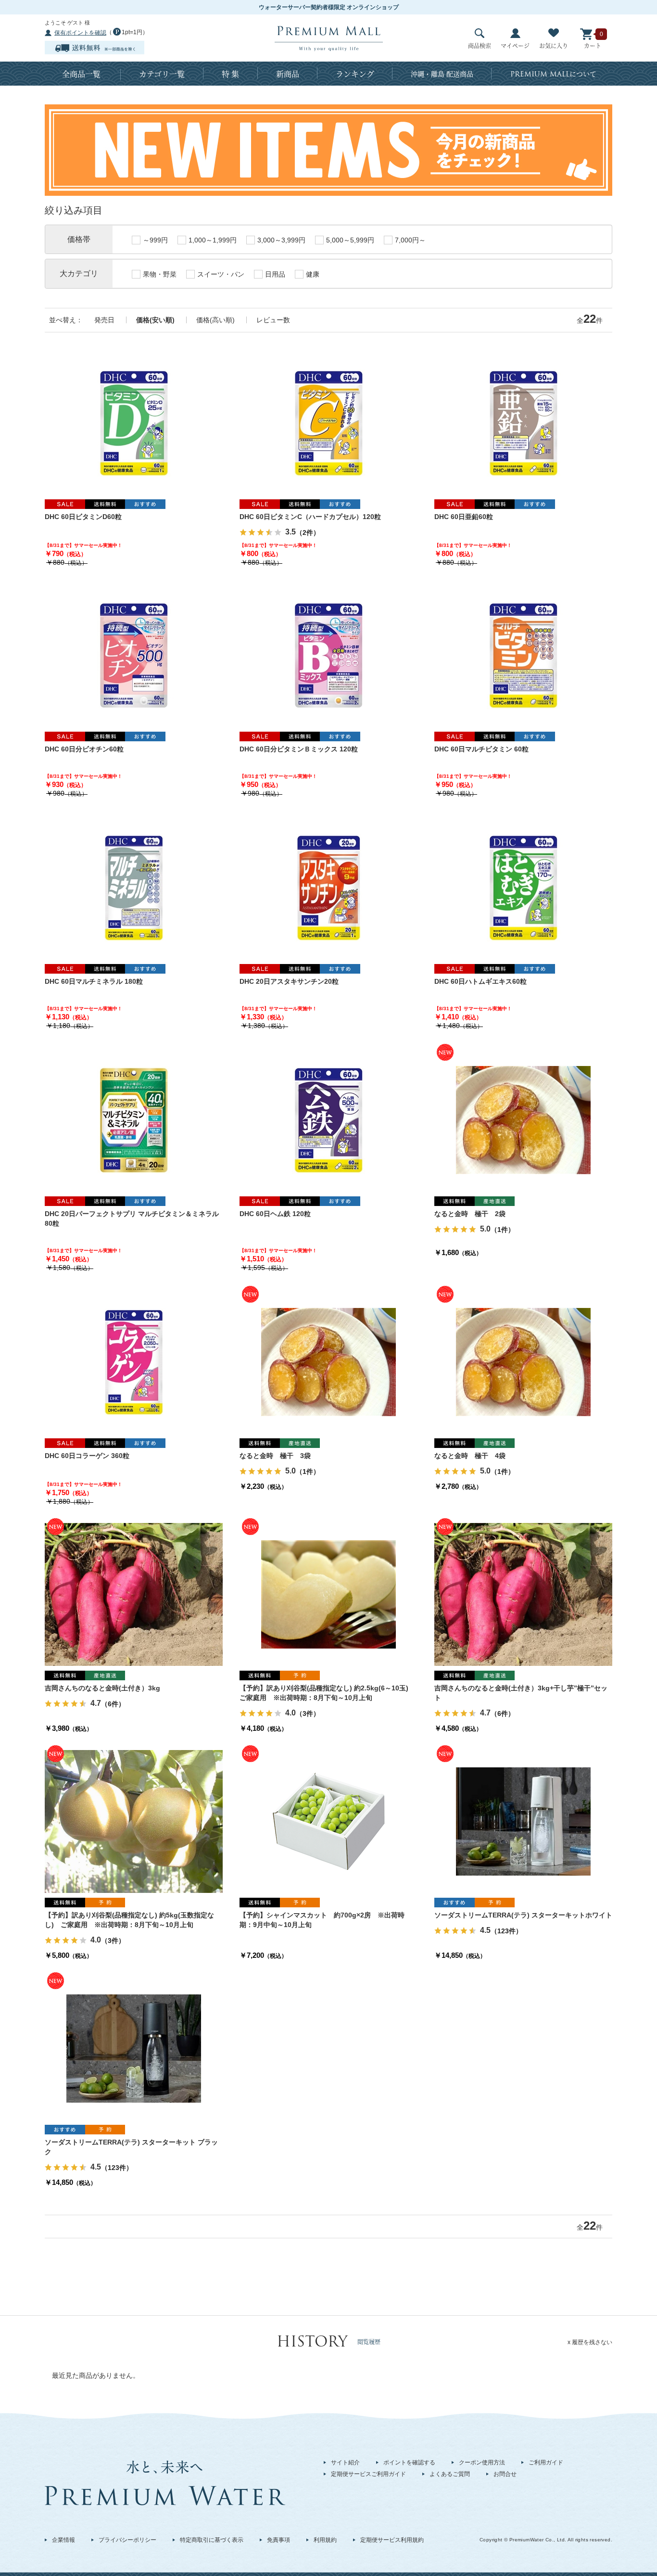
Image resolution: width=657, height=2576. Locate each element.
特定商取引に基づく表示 (212, 2540)
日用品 (275, 274)
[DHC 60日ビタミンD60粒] (134, 422)
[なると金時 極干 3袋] (328, 1361)
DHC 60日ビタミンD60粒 (83, 517)
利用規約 (325, 2540)
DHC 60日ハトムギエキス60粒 (480, 981)
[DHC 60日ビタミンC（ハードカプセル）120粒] (328, 422)
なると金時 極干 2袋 (470, 1214)
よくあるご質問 (450, 2474)
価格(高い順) (215, 320)
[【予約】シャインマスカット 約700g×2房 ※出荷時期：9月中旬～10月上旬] (328, 1821)
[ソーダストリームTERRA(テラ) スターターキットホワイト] (523, 1821)
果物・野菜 (160, 274)
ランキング (355, 74)
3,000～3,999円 (281, 240)
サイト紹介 (345, 2462)
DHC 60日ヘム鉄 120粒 (275, 1214)
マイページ (515, 45)
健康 (313, 274)
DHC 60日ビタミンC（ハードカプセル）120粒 (310, 517)
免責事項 (278, 2540)
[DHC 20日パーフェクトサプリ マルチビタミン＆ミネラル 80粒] (134, 1119)
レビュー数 (273, 320)
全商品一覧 (81, 74)
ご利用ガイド (546, 2462)
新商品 (288, 74)
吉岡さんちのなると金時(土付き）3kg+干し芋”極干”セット (521, 1693)
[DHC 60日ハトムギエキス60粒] (523, 887)
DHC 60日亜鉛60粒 (464, 517)
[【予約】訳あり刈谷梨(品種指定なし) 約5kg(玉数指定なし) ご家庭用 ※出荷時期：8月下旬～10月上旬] (134, 1821)
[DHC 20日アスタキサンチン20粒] (328, 887)
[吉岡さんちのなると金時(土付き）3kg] (134, 1594)
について (553, 74)
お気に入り (554, 45)
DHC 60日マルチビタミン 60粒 (481, 749)
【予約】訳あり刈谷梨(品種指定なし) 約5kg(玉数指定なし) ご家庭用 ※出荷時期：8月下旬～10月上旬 (129, 1920)
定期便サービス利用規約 (392, 2540)
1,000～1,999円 (213, 240)
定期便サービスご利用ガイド (368, 2474)
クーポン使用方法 (482, 2462)
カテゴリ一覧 (162, 74)
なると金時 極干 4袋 (470, 1456)
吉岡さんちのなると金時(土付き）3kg (102, 1688)
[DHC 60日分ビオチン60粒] (134, 655)
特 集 (230, 74)
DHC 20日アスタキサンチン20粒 (289, 981)
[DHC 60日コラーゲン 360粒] (134, 1361)
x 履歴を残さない (590, 2342)
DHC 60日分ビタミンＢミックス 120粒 (299, 749)
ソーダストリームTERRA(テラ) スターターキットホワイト (523, 1915)
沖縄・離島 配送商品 (442, 74)
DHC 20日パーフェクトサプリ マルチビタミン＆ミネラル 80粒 (132, 1218)
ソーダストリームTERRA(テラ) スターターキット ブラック (131, 2147)
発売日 (104, 320)
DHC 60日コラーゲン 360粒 (87, 1456)
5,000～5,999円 (350, 240)
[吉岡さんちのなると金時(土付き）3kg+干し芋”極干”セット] (523, 1594)
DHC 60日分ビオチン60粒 (84, 749)
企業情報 (63, 2540)
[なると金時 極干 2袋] (523, 1119)
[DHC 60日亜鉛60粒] (523, 422)
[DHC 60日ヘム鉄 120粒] (328, 1119)
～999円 (155, 240)
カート (593, 45)
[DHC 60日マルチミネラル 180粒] (134, 887)
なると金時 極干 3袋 (275, 1456)
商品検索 (480, 45)
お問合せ (505, 2474)
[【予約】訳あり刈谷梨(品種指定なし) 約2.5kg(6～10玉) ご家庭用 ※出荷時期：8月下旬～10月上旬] (328, 1594)
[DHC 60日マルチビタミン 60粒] (523, 655)
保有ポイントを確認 (80, 33)
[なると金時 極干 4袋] (523, 1361)
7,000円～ (410, 240)
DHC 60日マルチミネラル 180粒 (94, 981)
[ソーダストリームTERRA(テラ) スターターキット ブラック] (134, 2048)
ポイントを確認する (409, 2462)
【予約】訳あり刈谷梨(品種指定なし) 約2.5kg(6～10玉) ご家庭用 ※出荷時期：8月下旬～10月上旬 (327, 1693)
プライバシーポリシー (127, 2540)
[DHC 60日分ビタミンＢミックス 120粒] (328, 655)
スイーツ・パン (221, 274)
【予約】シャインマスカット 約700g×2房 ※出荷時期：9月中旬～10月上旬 (322, 1920)
